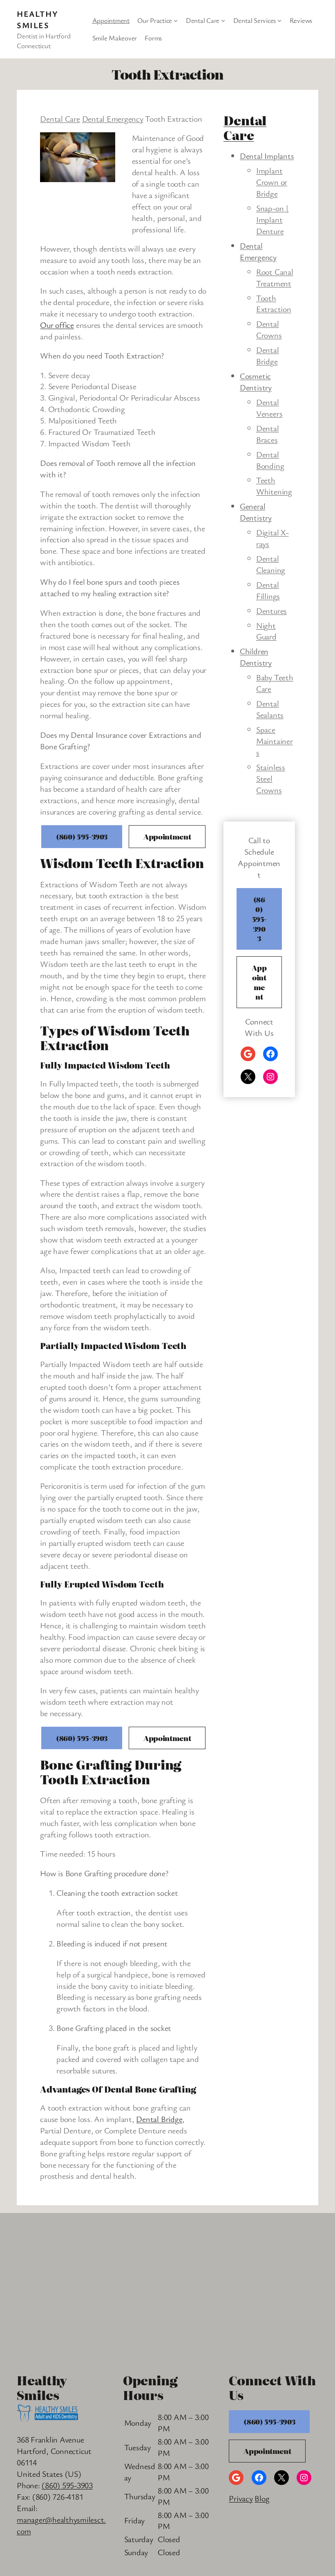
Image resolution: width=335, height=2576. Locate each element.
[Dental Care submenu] (223, 20)
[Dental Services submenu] (279, 20)
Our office (57, 325)
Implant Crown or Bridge (272, 182)
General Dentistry (256, 512)
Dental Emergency (113, 119)
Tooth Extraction (274, 304)
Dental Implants (267, 156)
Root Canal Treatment (275, 277)
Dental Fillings (268, 590)
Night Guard (266, 631)
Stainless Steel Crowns (271, 778)
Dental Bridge (159, 2119)
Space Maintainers (275, 741)
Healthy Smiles (37, 19)
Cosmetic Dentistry (256, 382)
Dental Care (60, 119)
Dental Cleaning (271, 564)
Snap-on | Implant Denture (272, 219)
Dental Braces (268, 434)
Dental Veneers (269, 408)
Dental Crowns (269, 329)
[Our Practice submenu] (176, 20)
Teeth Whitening (274, 486)
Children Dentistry (256, 657)
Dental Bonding (270, 460)
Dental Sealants (270, 709)
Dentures (271, 611)
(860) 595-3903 (82, 836)
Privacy (241, 2498)
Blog (262, 2498)
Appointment (167, 836)
